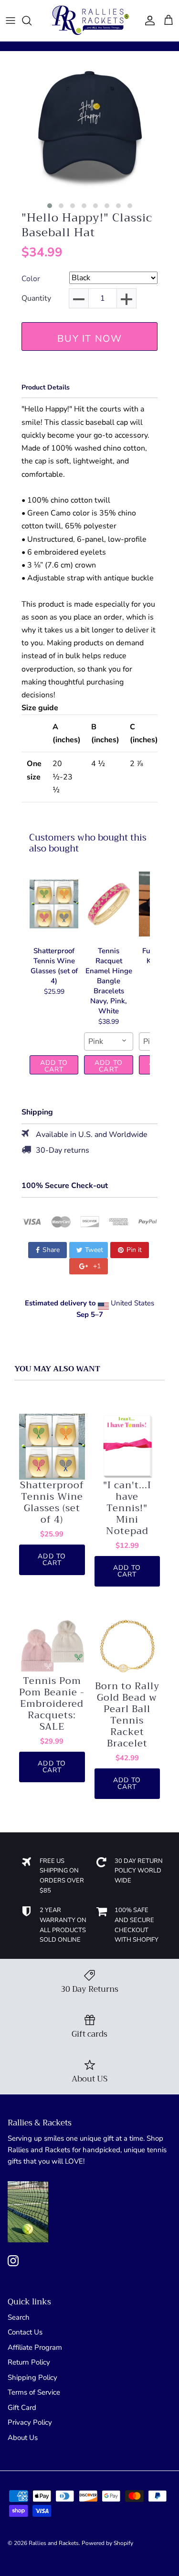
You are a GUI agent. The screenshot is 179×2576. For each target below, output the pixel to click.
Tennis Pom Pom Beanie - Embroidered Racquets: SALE (52, 1704)
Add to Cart (54, 1066)
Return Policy (29, 2362)
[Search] (32, 21)
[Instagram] (13, 2261)
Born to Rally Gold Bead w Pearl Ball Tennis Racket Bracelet (127, 1715)
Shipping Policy (32, 2377)
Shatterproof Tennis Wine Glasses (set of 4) (52, 1503)
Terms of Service (34, 2392)
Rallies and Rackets (54, 2543)
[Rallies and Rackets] (90, 21)
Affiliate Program (35, 2347)
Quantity (36, 299)
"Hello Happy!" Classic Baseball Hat (87, 225)
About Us (23, 2438)
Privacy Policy (30, 2422)
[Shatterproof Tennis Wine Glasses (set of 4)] (54, 904)
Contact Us (25, 2332)
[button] (50, 206)
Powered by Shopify (107, 2543)
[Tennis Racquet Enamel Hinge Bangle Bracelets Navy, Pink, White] (108, 904)
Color (31, 279)
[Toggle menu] (11, 21)
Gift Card (22, 2408)
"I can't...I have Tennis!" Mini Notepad (127, 1508)
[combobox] (108, 1041)
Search (19, 2317)
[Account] (147, 21)
